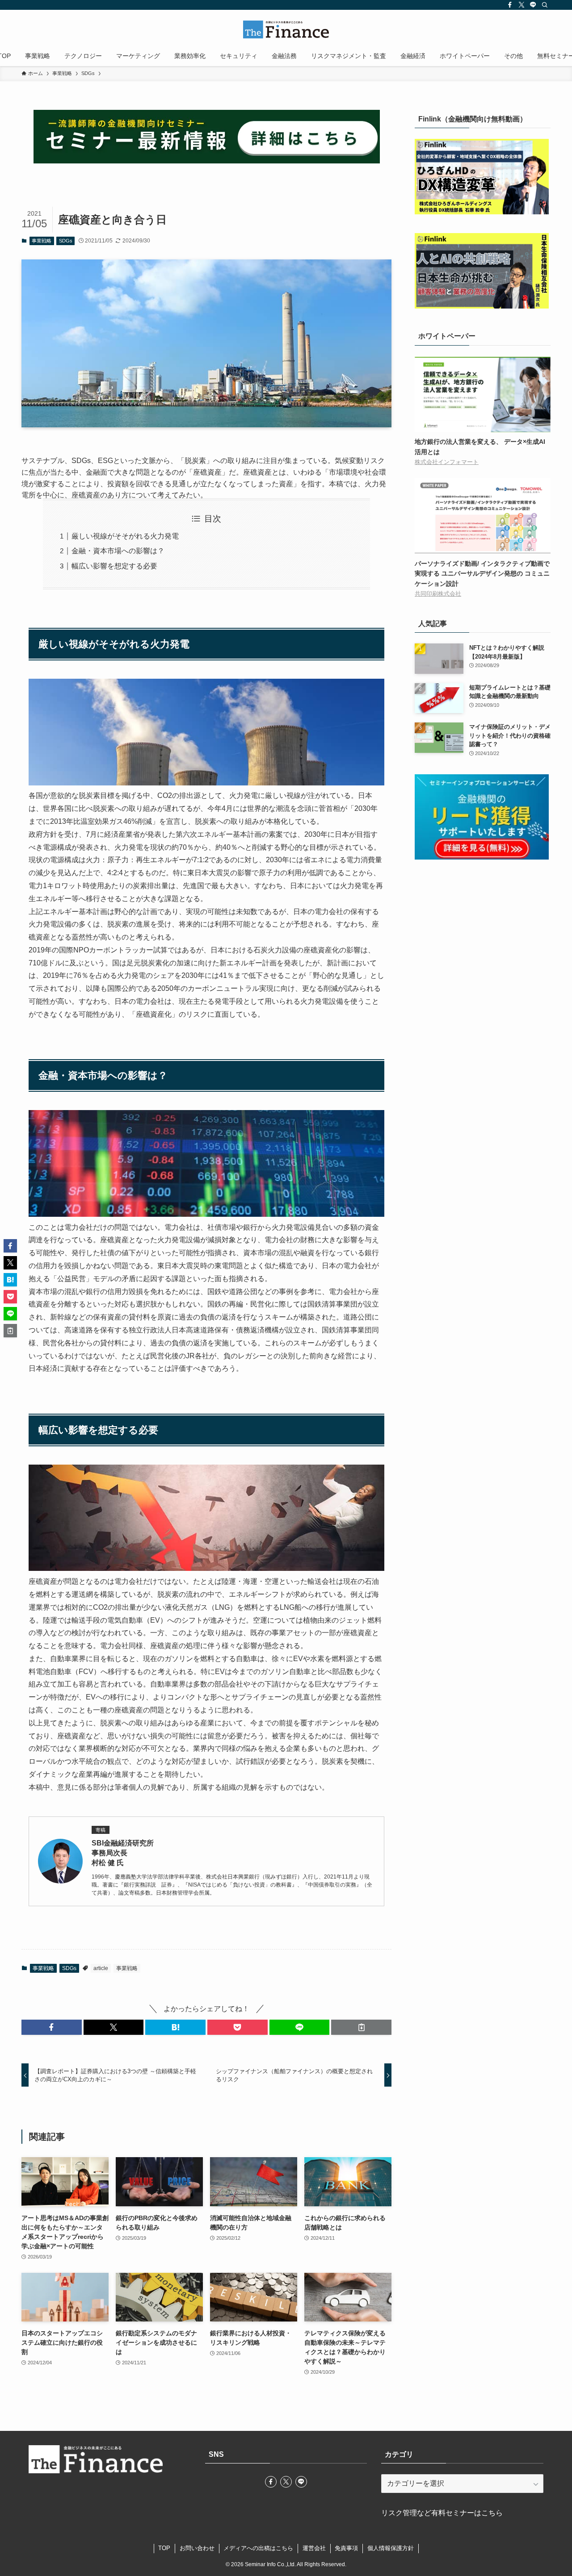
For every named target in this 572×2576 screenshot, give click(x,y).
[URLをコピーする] (361, 2027)
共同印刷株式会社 (438, 594)
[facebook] (510, 5)
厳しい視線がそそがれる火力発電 (125, 536)
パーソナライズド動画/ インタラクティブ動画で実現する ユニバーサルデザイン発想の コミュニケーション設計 (482, 574)
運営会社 (314, 2548)
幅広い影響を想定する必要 (114, 566)
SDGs (66, 241)
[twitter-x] (522, 5)
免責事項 (346, 2548)
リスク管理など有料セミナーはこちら (442, 2513)
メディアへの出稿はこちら (258, 2548)
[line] (533, 5)
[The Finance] (286, 29)
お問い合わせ (197, 2548)
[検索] (545, 5)
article (101, 1968)
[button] (52, 2027)
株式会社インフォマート (447, 462)
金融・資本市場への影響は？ (118, 551)
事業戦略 (42, 241)
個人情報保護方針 (391, 2548)
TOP (164, 2548)
